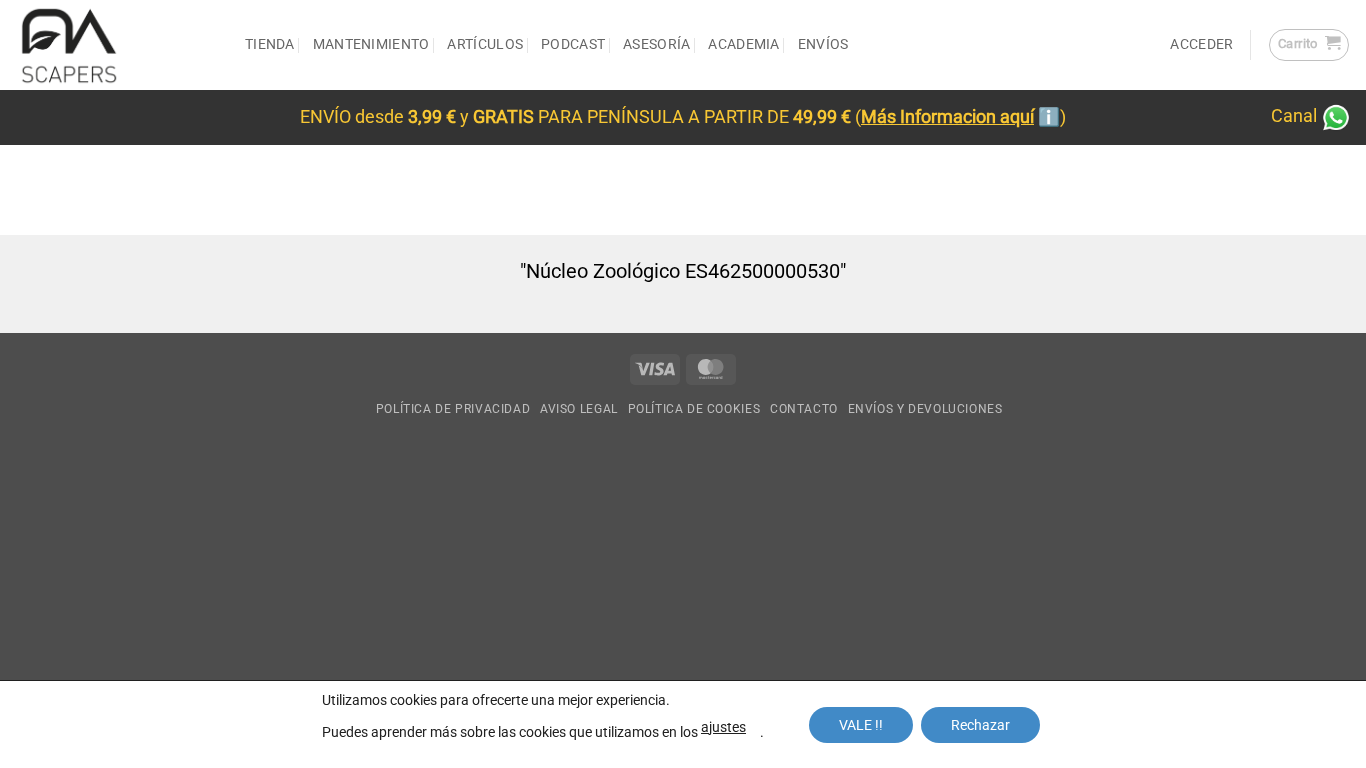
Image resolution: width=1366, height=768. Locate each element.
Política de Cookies (694, 409)
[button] (1309, 45)
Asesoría (656, 44)
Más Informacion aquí (947, 117)
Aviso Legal (579, 409)
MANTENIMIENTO (371, 44)
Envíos (823, 44)
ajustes (723, 727)
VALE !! (861, 725)
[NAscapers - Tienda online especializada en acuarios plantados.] (115, 45)
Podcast (573, 44)
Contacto (804, 409)
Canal (1296, 116)
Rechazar (980, 725)
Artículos (485, 44)
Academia (743, 44)
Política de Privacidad (453, 409)
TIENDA (270, 44)
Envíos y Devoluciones (925, 409)
